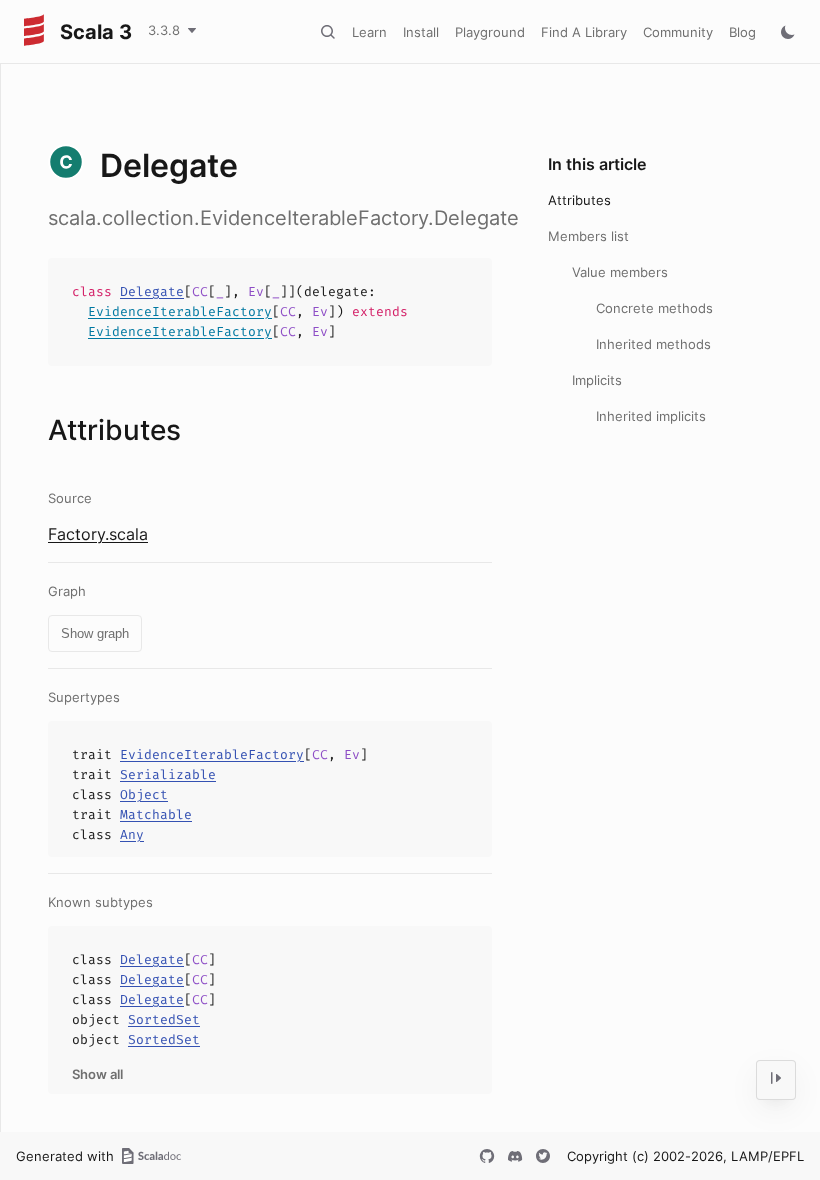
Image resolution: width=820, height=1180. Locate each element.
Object (144, 794)
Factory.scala (98, 534)
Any (132, 834)
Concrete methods (654, 308)
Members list (588, 236)
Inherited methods (653, 344)
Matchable (156, 814)
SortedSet (164, 1019)
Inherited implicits (651, 416)
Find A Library (584, 32)
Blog (742, 32)
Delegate (152, 291)
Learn (369, 32)
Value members (620, 272)
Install (421, 32)
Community (678, 32)
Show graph (95, 633)
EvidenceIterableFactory (180, 311)
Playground (490, 32)
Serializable (168, 774)
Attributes (579, 200)
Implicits (597, 380)
